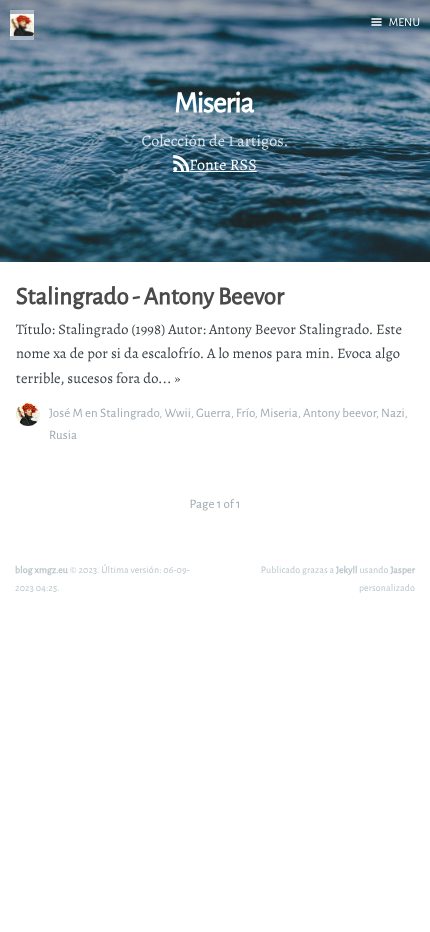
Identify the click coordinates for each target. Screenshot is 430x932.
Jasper (402, 569)
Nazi (393, 412)
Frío (245, 412)
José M (66, 412)
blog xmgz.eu (41, 569)
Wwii (177, 412)
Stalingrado (129, 412)
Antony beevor (339, 412)
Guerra (213, 412)
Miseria (279, 412)
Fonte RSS (222, 165)
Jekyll (347, 569)
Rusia (63, 434)
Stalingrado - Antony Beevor (150, 296)
